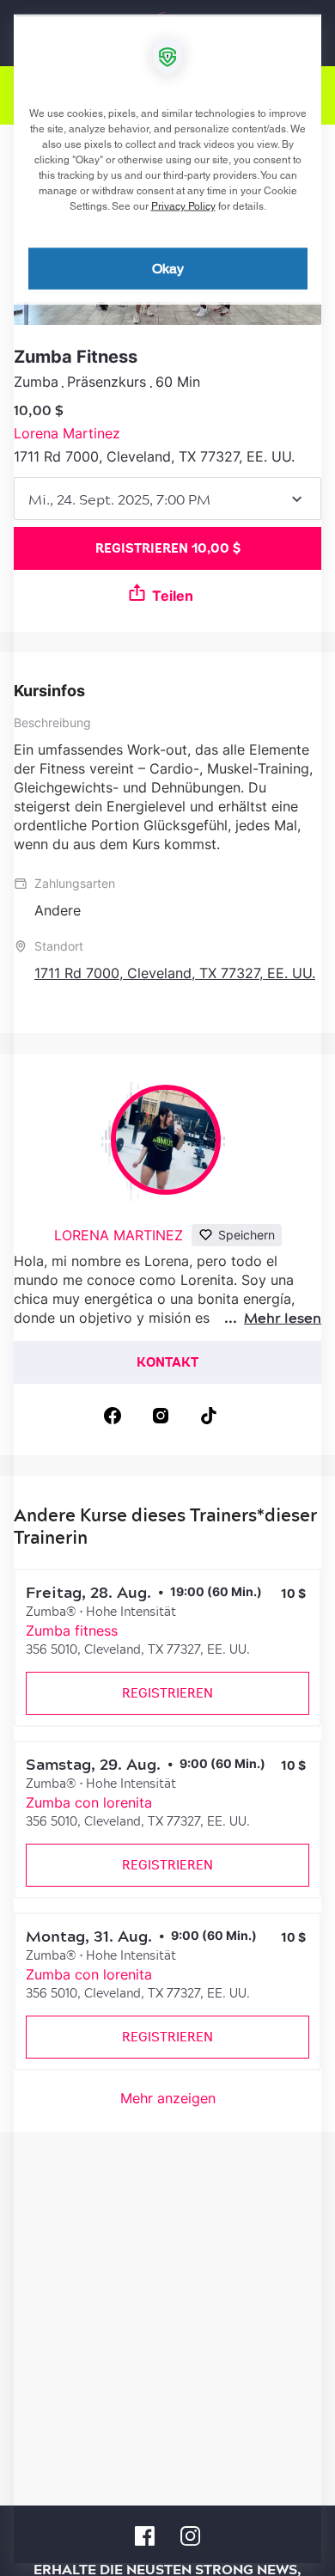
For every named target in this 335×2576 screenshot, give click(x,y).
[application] (167, 1288)
